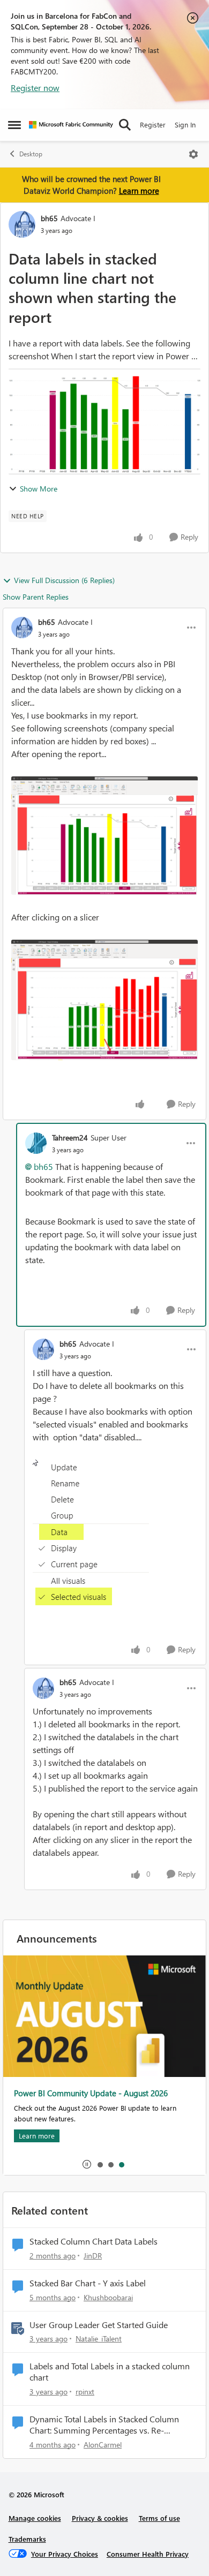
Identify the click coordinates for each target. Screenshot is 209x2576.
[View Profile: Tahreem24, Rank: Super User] (36, 1143)
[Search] (125, 125)
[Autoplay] (87, 2164)
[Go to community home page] (71, 125)
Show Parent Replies (36, 597)
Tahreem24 (70, 1138)
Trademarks (27, 2539)
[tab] (100, 2164)
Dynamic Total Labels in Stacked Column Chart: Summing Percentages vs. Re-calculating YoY (104, 2425)
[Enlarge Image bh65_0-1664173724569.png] (91, 1533)
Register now (35, 88)
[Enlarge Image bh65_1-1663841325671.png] (104, 1000)
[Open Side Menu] (14, 125)
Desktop (31, 154)
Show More (39, 489)
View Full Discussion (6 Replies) (64, 580)
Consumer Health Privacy (148, 2554)
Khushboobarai (108, 2297)
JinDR (93, 2256)
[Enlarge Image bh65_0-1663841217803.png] (104, 836)
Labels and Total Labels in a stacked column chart (110, 2372)
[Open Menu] (193, 154)
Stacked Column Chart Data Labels (94, 2241)
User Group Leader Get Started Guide (99, 2325)
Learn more (139, 191)
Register (153, 124)
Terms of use (159, 2518)
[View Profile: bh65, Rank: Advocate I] (22, 224)
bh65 (49, 218)
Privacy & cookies (100, 2518)
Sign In (185, 124)
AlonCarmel (103, 2445)
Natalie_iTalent (99, 2339)
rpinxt (85, 2392)
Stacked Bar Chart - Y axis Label (88, 2283)
